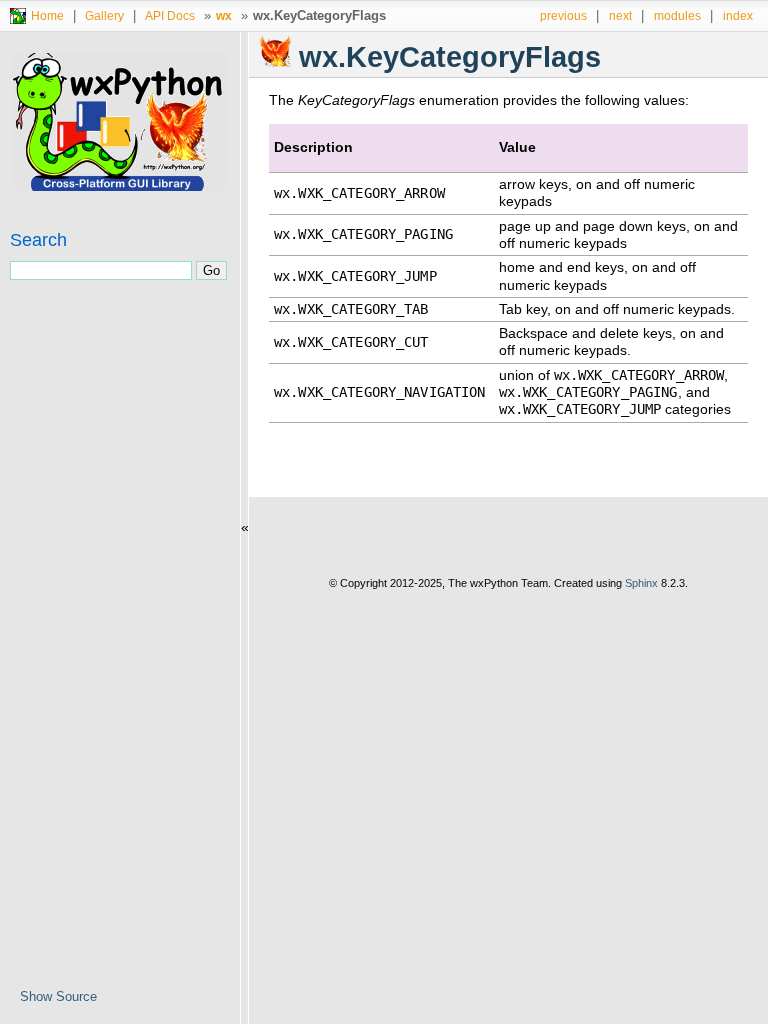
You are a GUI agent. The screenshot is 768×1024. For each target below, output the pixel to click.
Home (47, 15)
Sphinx (641, 583)
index (738, 15)
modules (677, 15)
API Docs (170, 15)
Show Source (58, 996)
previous (563, 15)
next (620, 15)
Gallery (104, 15)
